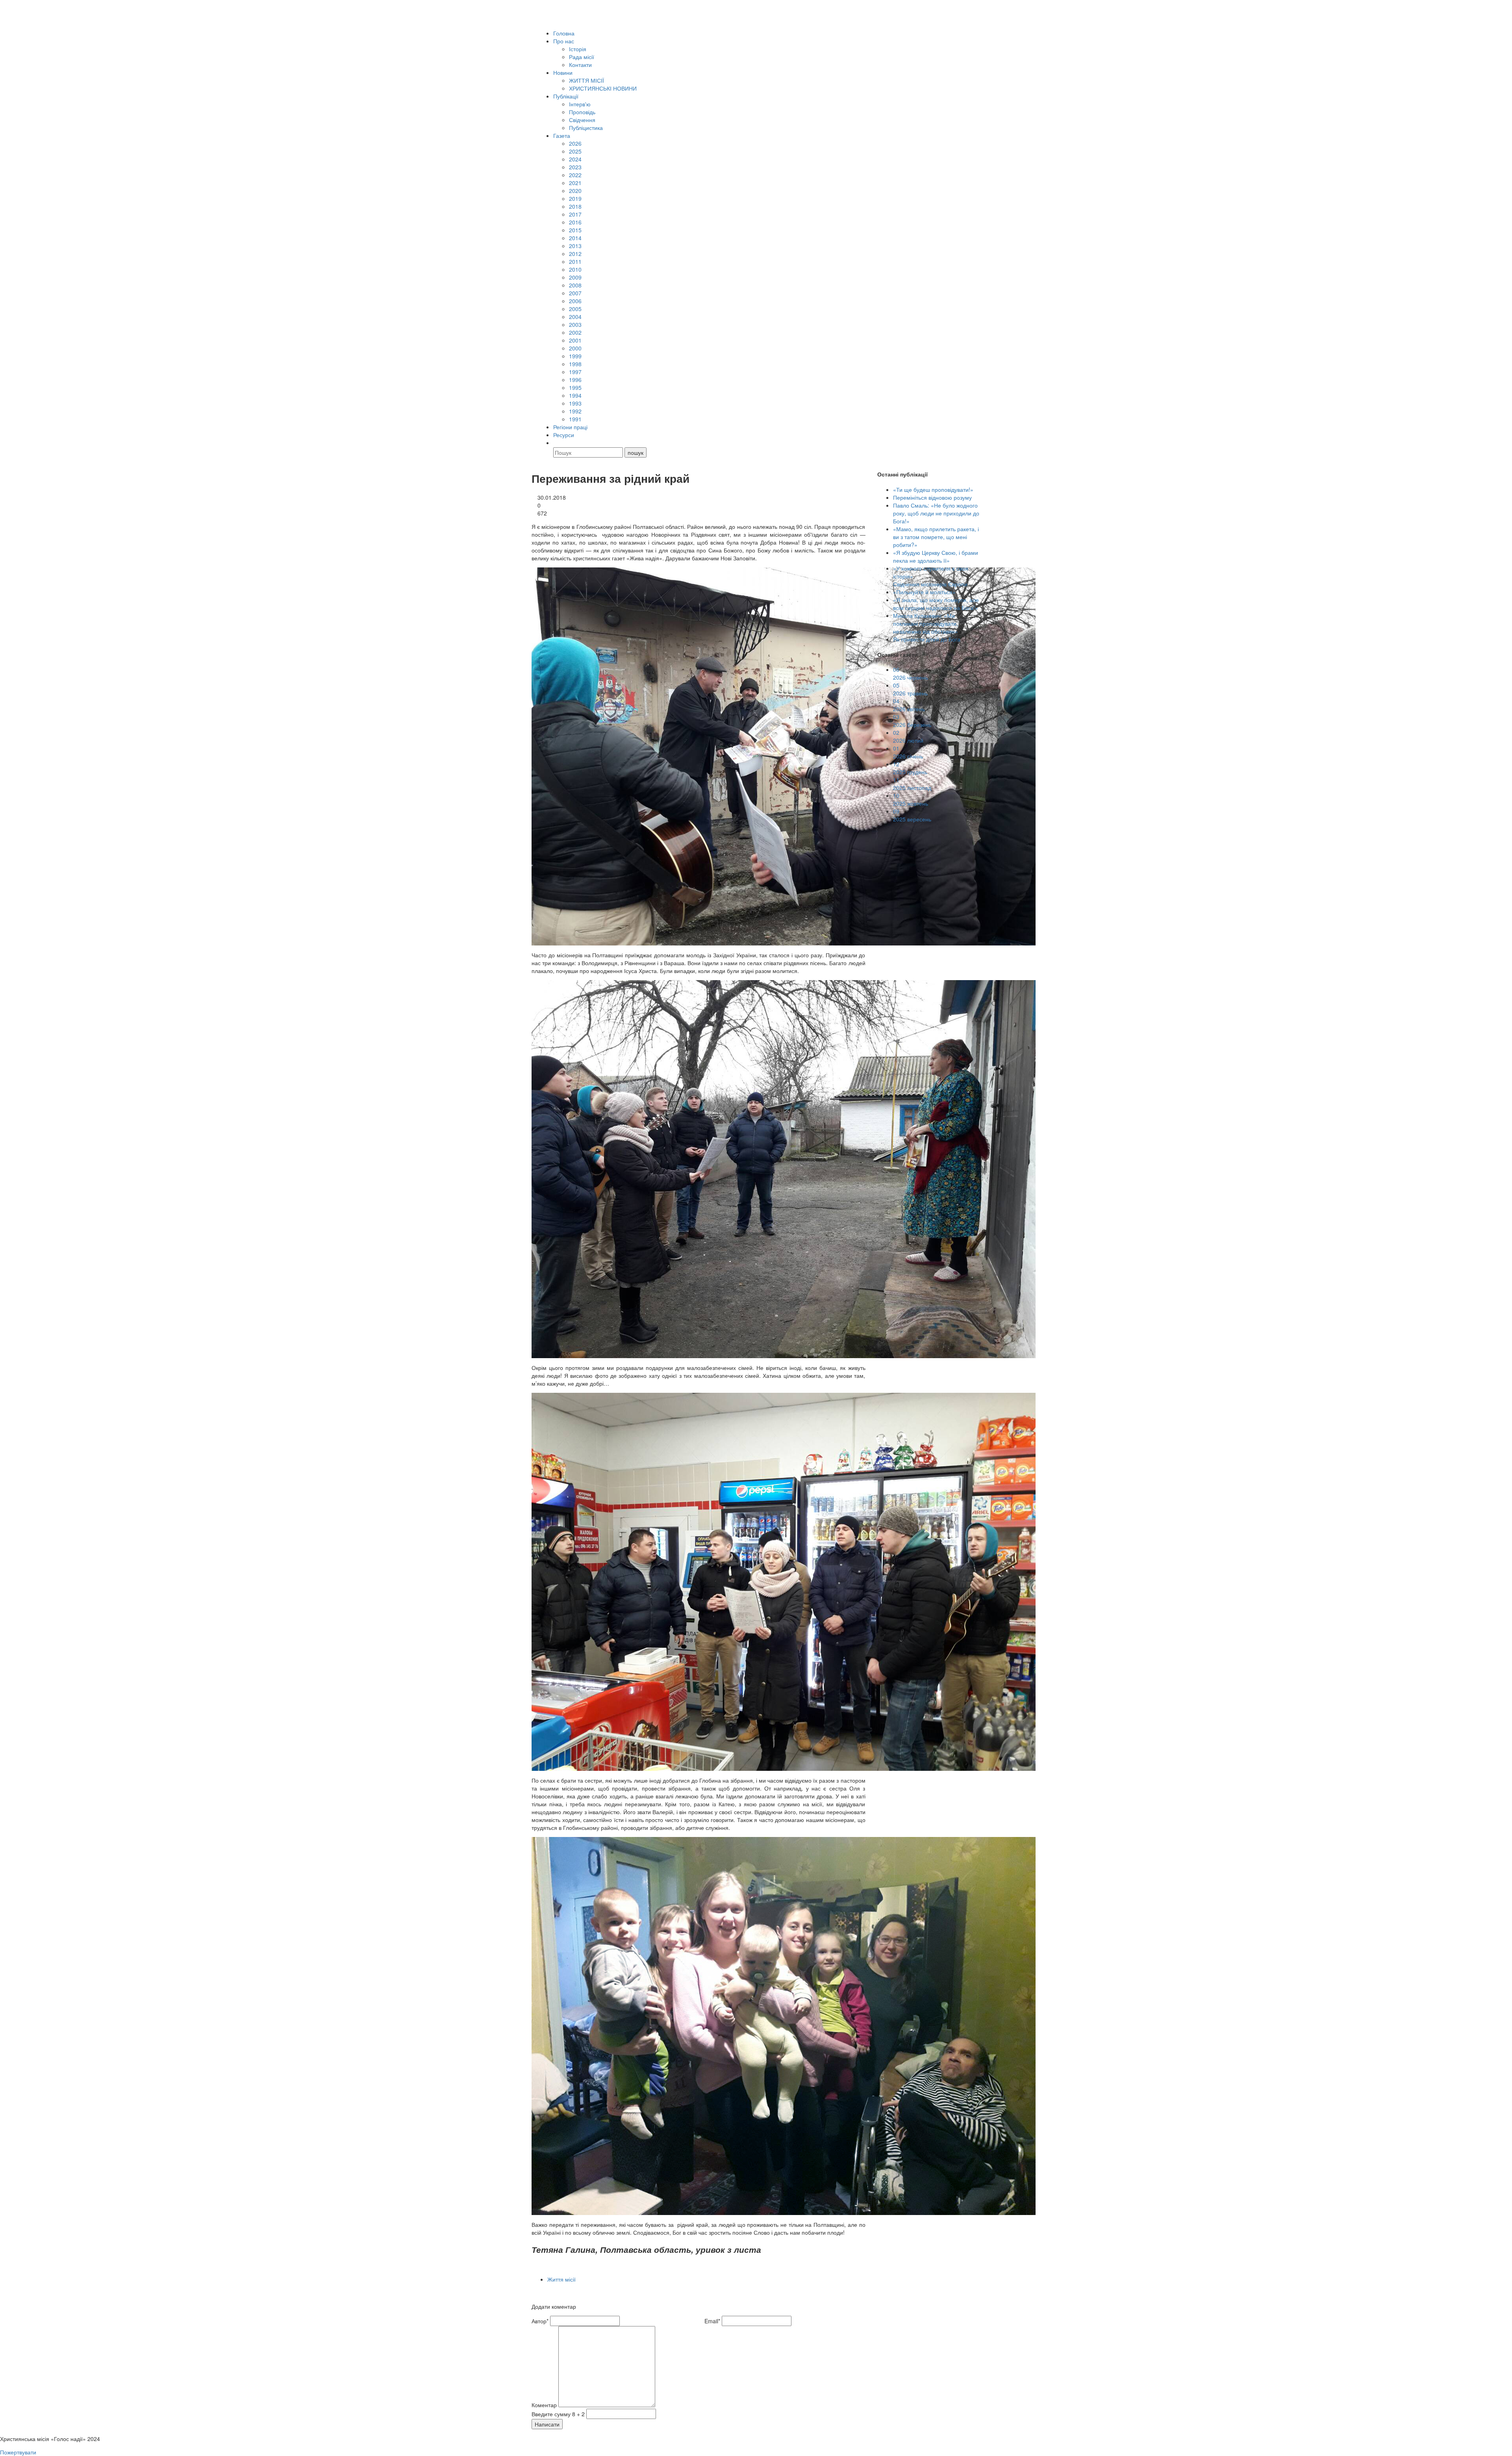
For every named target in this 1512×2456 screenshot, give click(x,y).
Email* (712, 2321)
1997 (575, 372)
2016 (575, 222)
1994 (575, 395)
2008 (575, 285)
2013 (575, 246)
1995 (575, 387)
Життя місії (561, 2279)
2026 (575, 143)
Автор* (540, 2321)
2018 (575, 206)
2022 (575, 175)
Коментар (544, 2405)
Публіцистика (586, 128)
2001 (575, 340)
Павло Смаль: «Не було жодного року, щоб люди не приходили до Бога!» (936, 513)
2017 (575, 214)
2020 (575, 191)
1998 (575, 364)
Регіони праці (570, 427)
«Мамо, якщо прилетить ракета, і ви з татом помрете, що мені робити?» (936, 537)
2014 (575, 238)
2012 (575, 254)
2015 (575, 230)
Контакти (580, 65)
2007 (575, 293)
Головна (564, 33)
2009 (575, 277)
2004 (575, 317)
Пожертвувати (18, 2452)
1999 (575, 356)
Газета (562, 135)
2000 (575, 348)
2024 (575, 159)
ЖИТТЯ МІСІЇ (586, 80)
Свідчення (582, 120)
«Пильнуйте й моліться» (924, 592)
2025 (575, 151)
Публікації (566, 96)
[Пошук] (557, 443)
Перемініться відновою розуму (932, 497)
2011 (575, 261)
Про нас (564, 41)
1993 (575, 403)
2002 (575, 332)
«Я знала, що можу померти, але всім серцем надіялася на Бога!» (936, 604)
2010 (575, 269)
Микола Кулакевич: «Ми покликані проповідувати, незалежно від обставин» (926, 623)
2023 (575, 167)
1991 (575, 419)
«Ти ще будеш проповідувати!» (933, 489)
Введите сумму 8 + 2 (558, 2414)
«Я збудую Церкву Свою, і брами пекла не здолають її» (936, 556)
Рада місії (582, 57)
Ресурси (564, 435)
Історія (578, 49)
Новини (563, 72)
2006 (575, 301)
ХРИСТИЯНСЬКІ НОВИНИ (603, 88)
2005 (575, 309)
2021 (575, 183)
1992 (575, 411)
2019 (575, 198)
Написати (547, 2424)
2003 (575, 324)
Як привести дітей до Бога (927, 639)
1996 (575, 380)
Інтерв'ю (580, 104)
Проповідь (582, 112)
